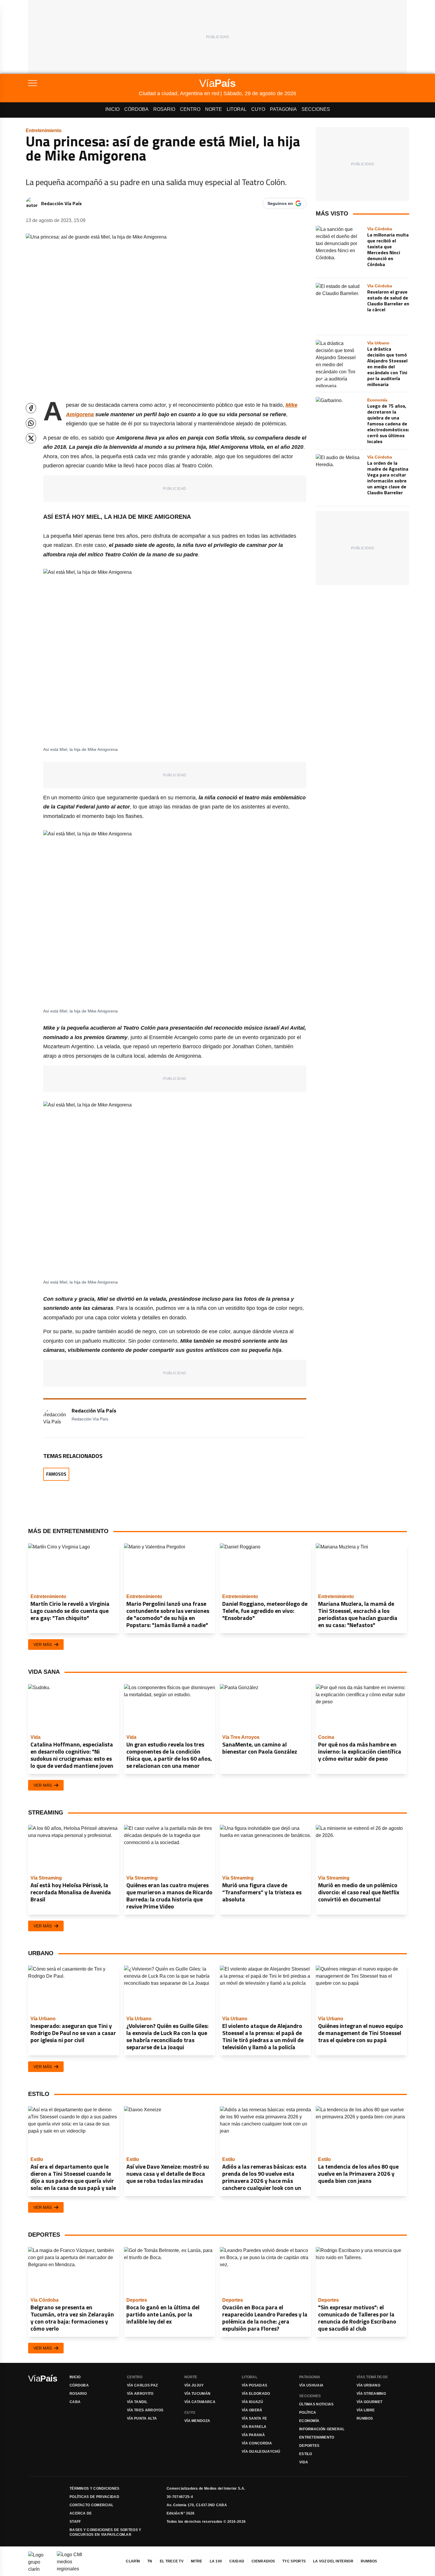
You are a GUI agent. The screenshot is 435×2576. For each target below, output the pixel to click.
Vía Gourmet (369, 2402)
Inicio (112, 109)
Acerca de (81, 2513)
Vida (304, 2462)
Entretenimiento (317, 2437)
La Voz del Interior (333, 2561)
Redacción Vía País (61, 203)
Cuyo (258, 109)
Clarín (133, 2561)
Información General (322, 2429)
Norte (214, 109)
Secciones (316, 109)
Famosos (56, 1474)
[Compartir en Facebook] (31, 408)
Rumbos (365, 2418)
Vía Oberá (252, 2410)
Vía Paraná (253, 2435)
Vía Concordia (257, 2443)
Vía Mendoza (197, 2421)
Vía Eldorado (256, 2394)
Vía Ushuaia (311, 2385)
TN (150, 2561)
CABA (75, 2402)
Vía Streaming (371, 2394)
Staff (75, 2522)
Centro (190, 109)
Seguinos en (280, 203)
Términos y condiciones (95, 2488)
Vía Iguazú (252, 2402)
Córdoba (136, 109)
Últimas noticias (316, 2404)
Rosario (164, 109)
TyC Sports (294, 2561)
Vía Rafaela (254, 2427)
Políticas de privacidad (94, 2497)
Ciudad (237, 2561)
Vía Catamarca (200, 2402)
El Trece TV (172, 2561)
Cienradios (263, 2561)
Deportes (309, 2446)
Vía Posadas (254, 2385)
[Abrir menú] (83, 83)
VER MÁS (43, 1645)
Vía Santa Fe (254, 2418)
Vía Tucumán (197, 2394)
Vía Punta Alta (142, 2418)
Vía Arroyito (140, 2394)
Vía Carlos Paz (142, 2385)
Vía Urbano (368, 2385)
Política (308, 2413)
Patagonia (283, 109)
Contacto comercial (91, 2505)
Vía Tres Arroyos (145, 2410)
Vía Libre (366, 2410)
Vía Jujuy (194, 2385)
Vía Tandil (137, 2402)
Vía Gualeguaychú (261, 2452)
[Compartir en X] (31, 438)
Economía (309, 2421)
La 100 (216, 2561)
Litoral (237, 109)
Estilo (306, 2454)
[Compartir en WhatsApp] (31, 423)
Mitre (197, 2561)
